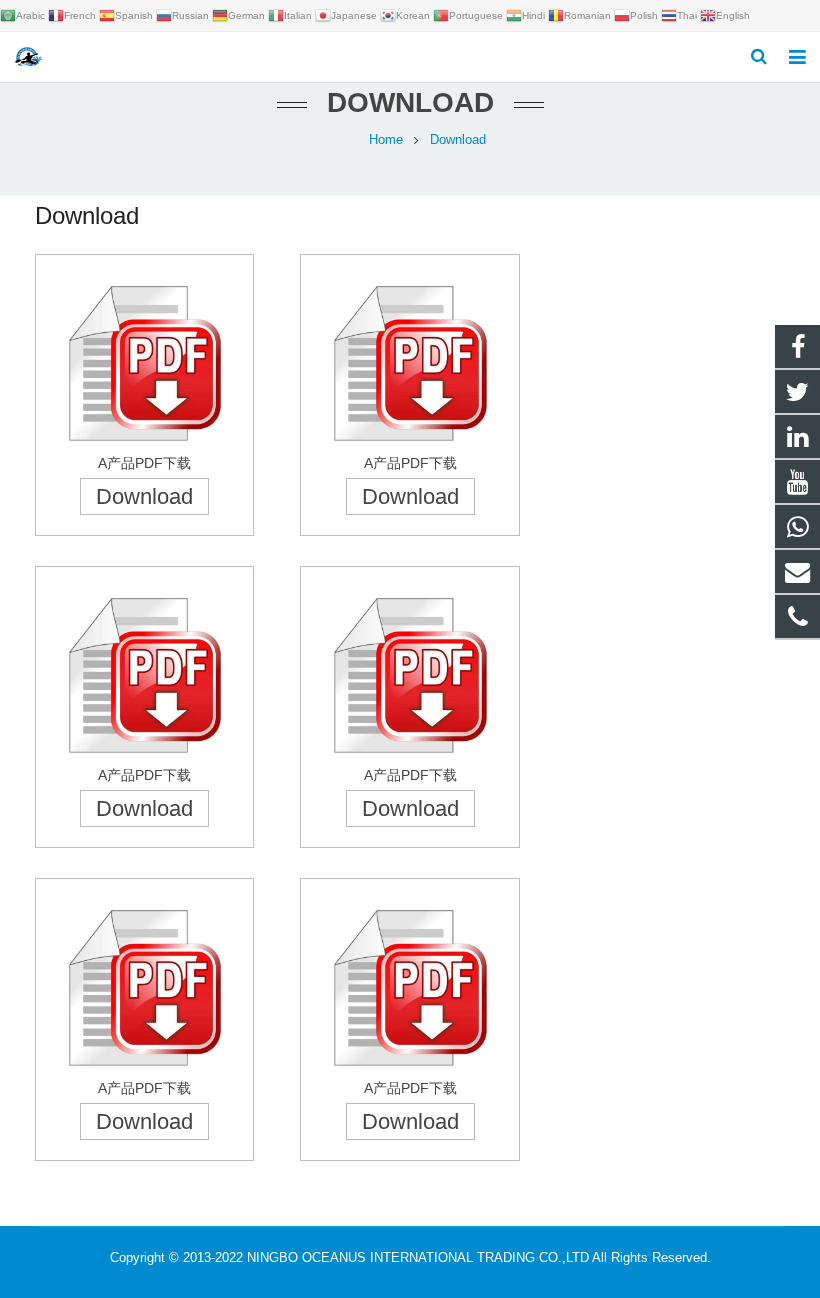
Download (144, 496)
